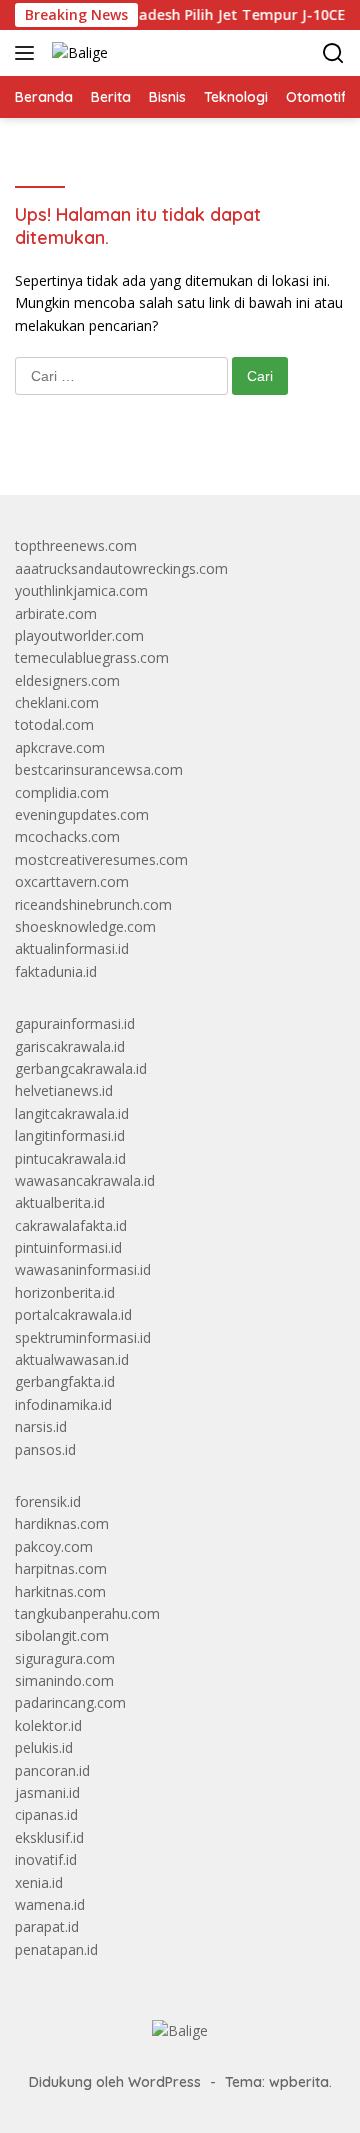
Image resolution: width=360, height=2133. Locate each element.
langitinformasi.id (70, 1135)
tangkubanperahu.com (87, 1613)
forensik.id (48, 1501)
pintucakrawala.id (70, 1158)
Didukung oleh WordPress (115, 2082)
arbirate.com (56, 613)
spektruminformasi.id (83, 1337)
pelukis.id (44, 1747)
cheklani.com (57, 702)
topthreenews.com (76, 545)
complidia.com (62, 792)
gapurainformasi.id (75, 1023)
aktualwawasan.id (72, 1359)
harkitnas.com (60, 1591)
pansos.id (45, 1449)
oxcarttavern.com (72, 881)
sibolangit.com (62, 1635)
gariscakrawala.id (70, 1046)
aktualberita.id (60, 1202)
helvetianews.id (64, 1090)
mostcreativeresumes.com (101, 859)
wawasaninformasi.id (83, 1269)
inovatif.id (46, 1859)
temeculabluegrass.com (92, 657)
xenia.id (39, 1882)
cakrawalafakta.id (71, 1225)
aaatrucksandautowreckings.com (121, 568)
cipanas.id (46, 1814)
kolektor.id (48, 1725)
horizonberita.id (65, 1292)
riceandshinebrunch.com (93, 904)
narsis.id (41, 1426)
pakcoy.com (54, 1546)
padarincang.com (70, 1702)
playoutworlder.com (79, 635)
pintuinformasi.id (68, 1247)
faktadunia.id (56, 971)
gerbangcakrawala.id (81, 1068)
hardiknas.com (62, 1523)
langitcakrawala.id (72, 1113)
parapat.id (47, 1926)
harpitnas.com (61, 1568)
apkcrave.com (60, 747)
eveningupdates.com (82, 814)
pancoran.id (52, 1770)
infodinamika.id (63, 1404)
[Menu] (28, 53)
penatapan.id (56, 1949)
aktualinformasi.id (72, 948)
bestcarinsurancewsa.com (99, 769)
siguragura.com (65, 1658)
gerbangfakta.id (65, 1381)
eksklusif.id (49, 1837)
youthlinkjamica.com (81, 590)
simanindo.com (64, 1680)
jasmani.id (47, 1792)
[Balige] (77, 52)
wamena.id (50, 1904)
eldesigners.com (67, 680)
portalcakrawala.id (73, 1314)
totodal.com (54, 724)
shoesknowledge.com (85, 926)
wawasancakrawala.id (85, 1180)
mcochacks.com (67, 836)
